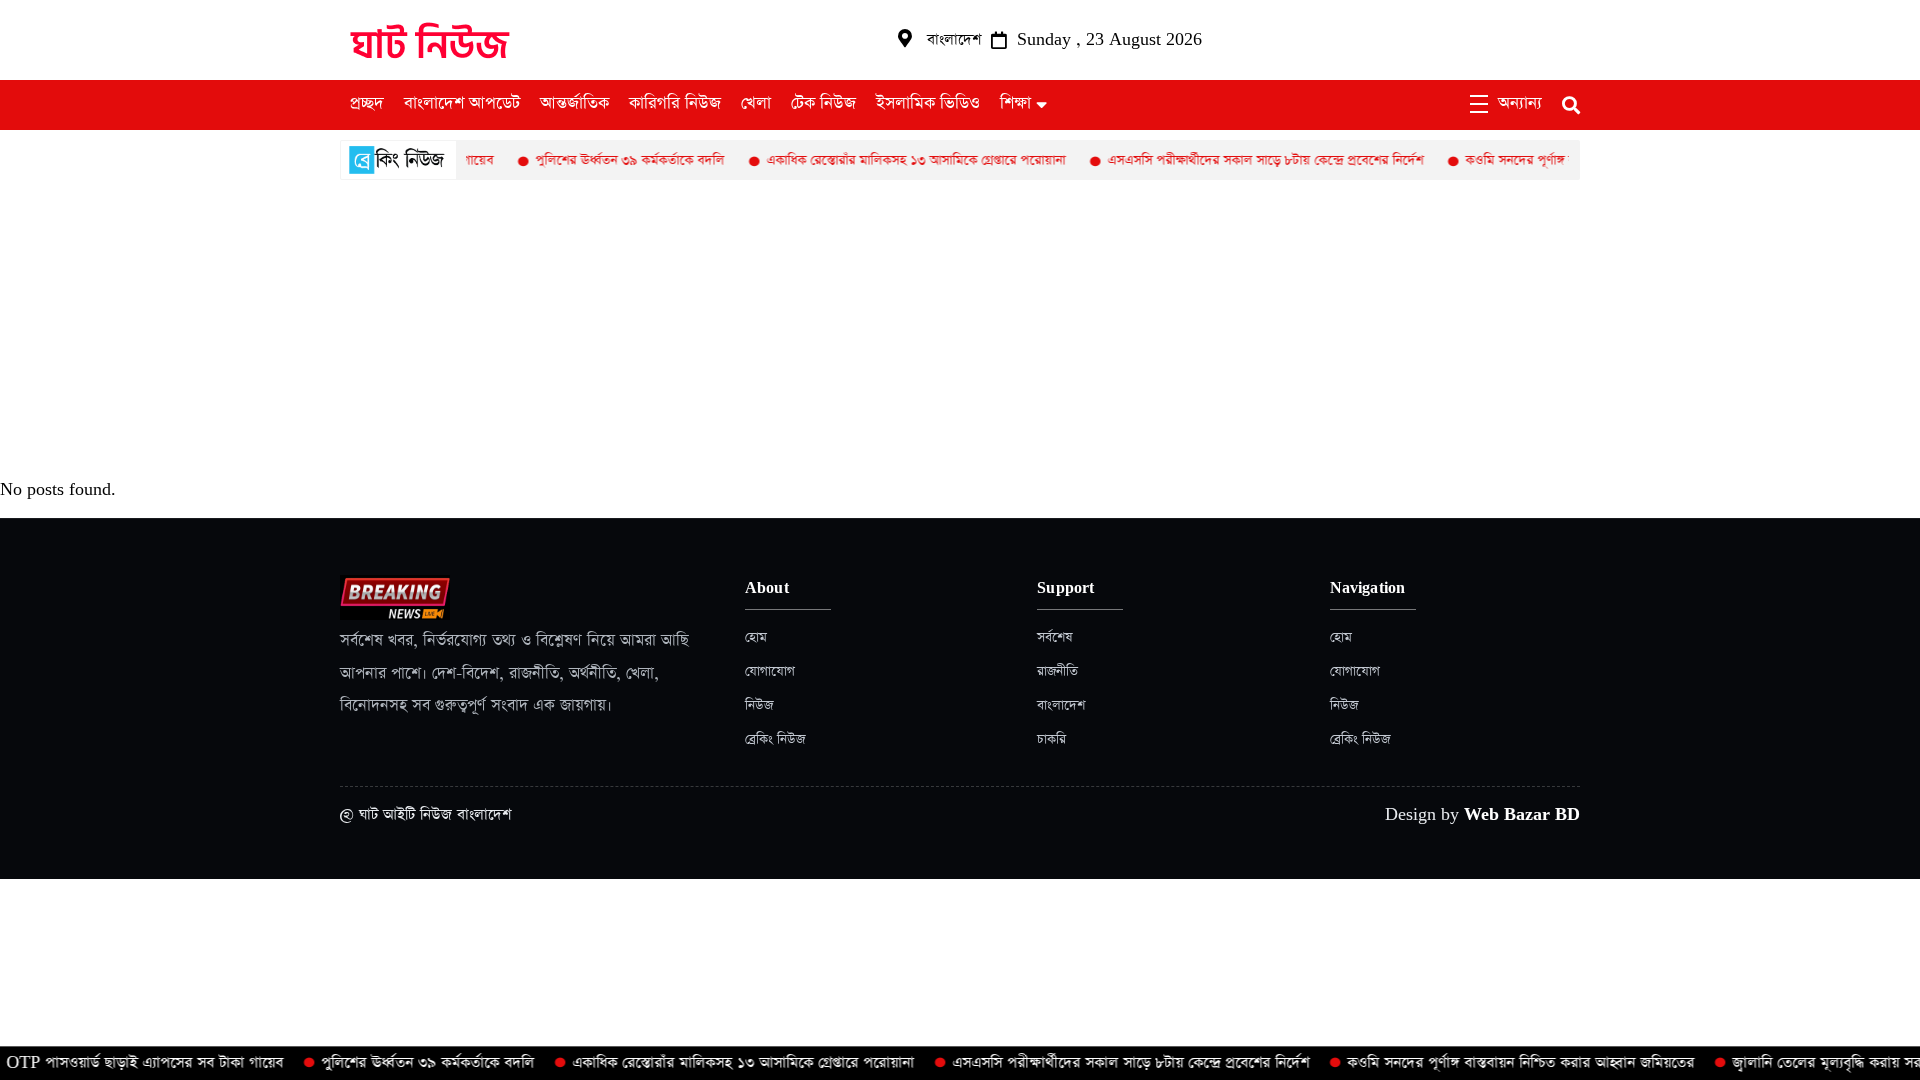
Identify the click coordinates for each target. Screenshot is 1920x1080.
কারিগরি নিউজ (675, 104)
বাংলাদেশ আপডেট (462, 104)
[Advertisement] (960, 330)
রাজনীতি (1057, 671)
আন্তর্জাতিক (574, 104)
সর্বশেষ (1054, 637)
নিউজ (759, 705)
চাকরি (1051, 739)
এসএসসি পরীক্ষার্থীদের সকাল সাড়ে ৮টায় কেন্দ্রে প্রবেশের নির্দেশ (1242, 160)
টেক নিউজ (823, 104)
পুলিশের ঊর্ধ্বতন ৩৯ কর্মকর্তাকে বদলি (606, 160)
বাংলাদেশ (1061, 705)
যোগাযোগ (770, 671)
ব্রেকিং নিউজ (775, 739)
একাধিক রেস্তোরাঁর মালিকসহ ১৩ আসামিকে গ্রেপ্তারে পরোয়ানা (892, 160)
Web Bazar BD (1522, 814)
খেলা (756, 104)
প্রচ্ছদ (367, 104)
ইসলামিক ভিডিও (928, 104)
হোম (756, 637)
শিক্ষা (1015, 104)
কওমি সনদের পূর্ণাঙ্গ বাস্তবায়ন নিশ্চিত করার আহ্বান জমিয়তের (1502, 1062)
